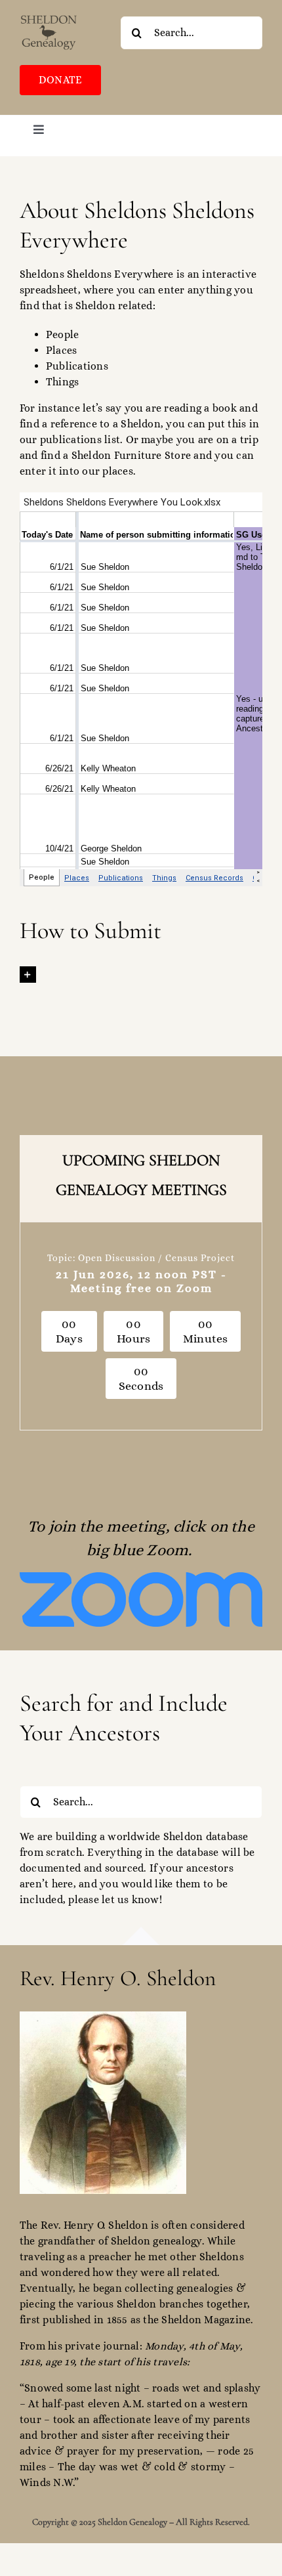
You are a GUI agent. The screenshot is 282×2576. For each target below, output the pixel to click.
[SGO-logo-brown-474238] (49, 18)
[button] (141, 974)
